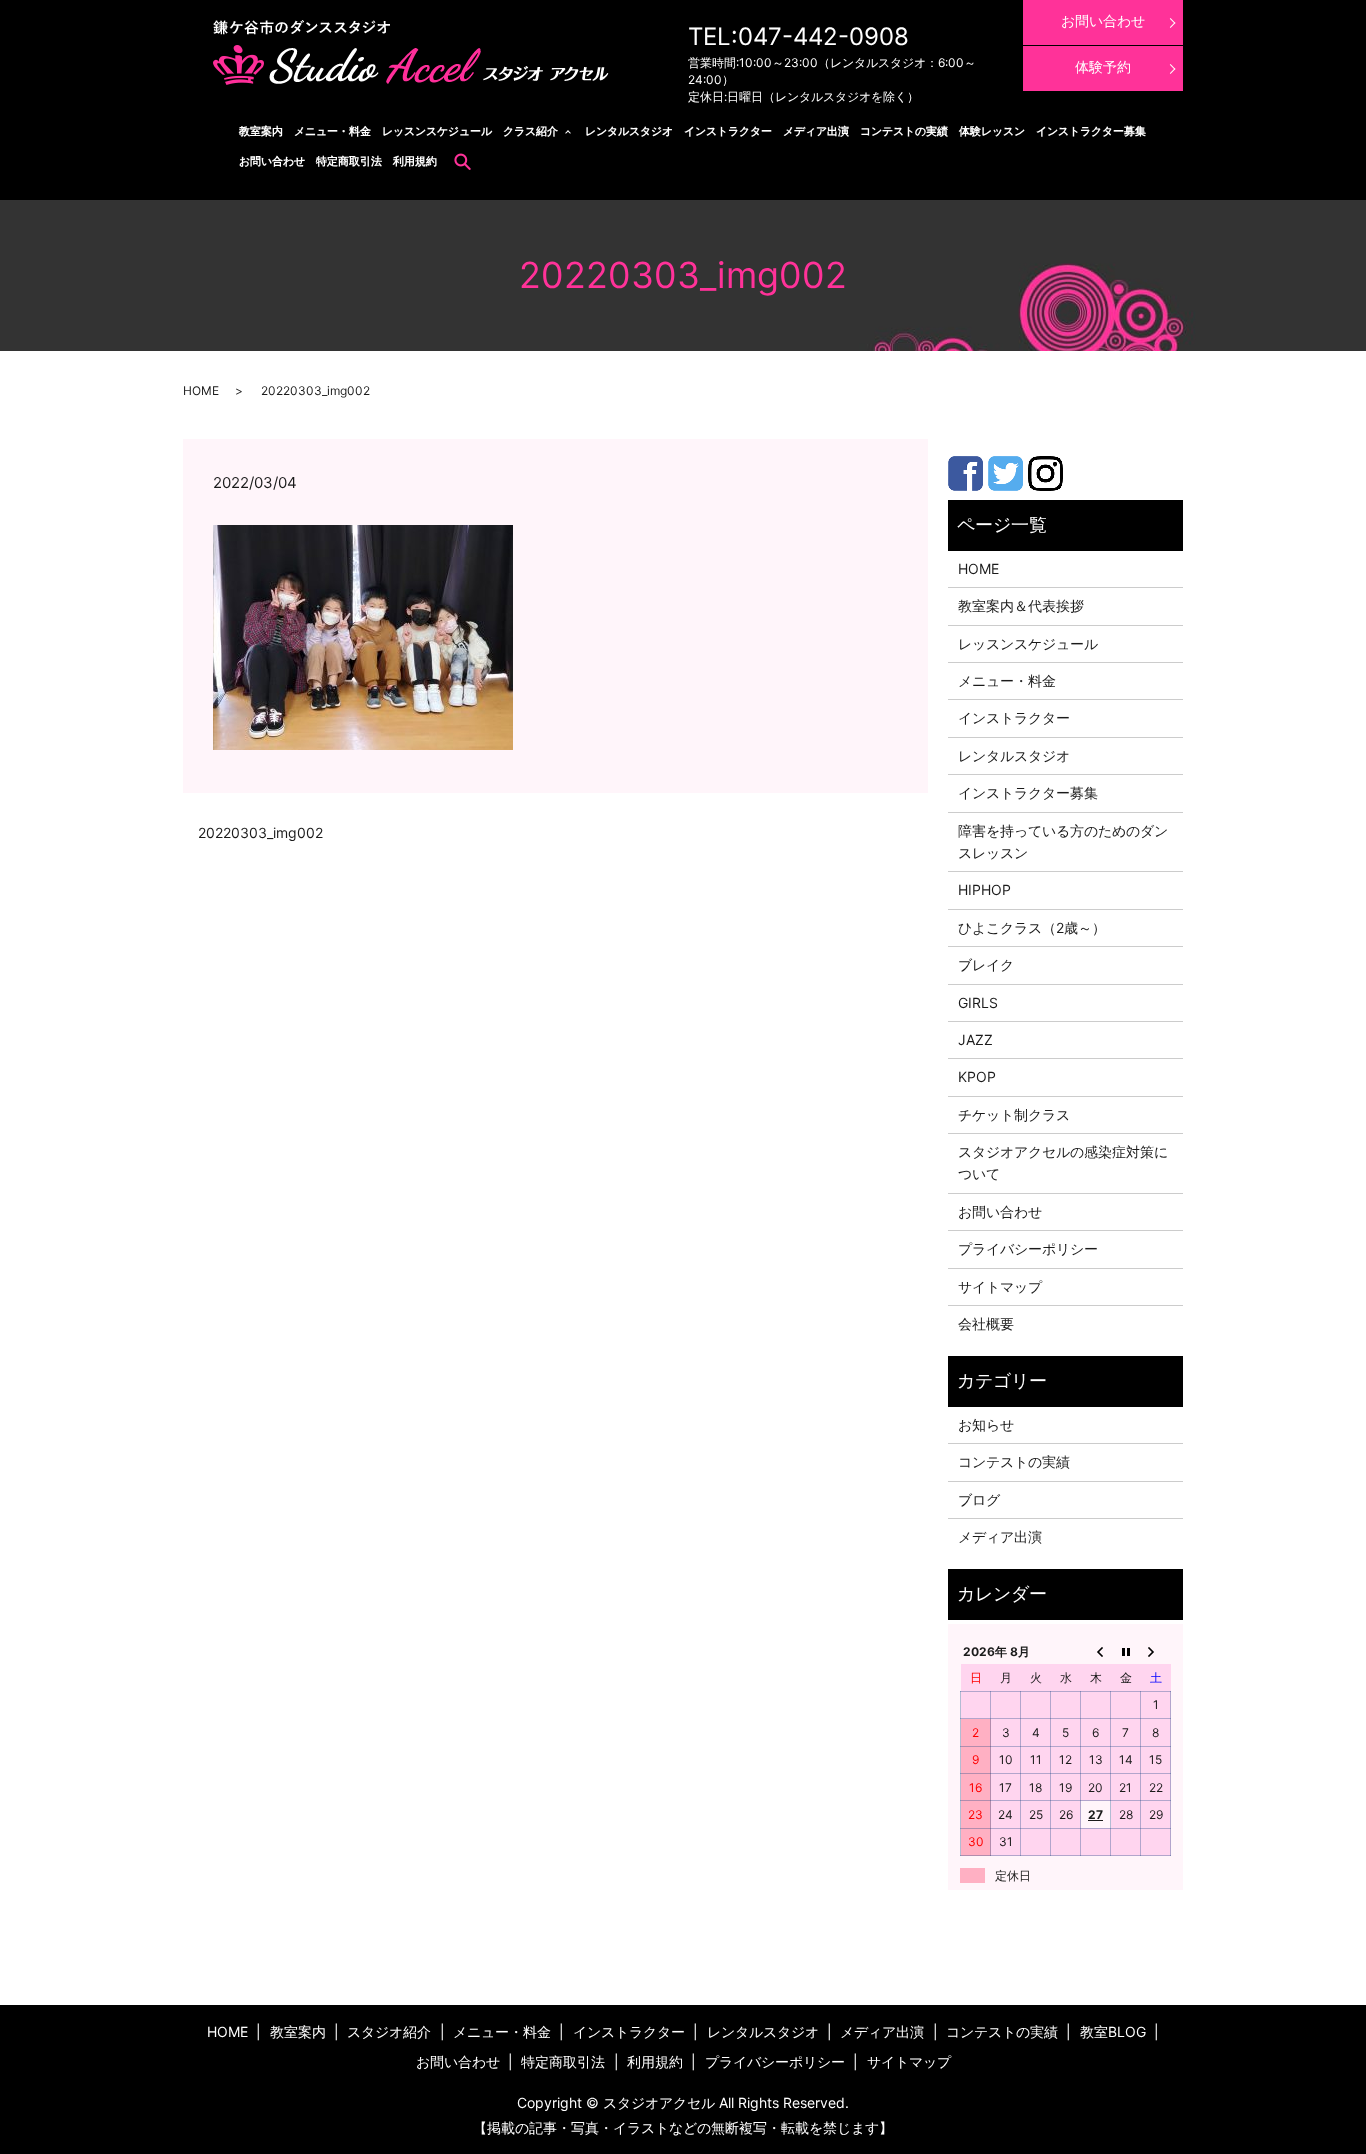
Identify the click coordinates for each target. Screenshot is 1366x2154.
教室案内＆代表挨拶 (1021, 605)
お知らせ (986, 1424)
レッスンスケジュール (437, 131)
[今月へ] (1126, 1651)
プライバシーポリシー (1028, 1248)
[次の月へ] (1156, 1651)
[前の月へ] (1096, 1651)
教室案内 (261, 131)
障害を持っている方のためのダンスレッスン (1063, 841)
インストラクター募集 (1091, 131)
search (463, 161)
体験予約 (1103, 66)
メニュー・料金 (332, 131)
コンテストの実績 (904, 131)
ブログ (979, 1499)
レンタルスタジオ (629, 131)
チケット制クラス (1014, 1114)
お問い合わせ (272, 161)
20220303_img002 (260, 832)
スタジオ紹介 (389, 2031)
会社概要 (986, 1323)
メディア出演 (816, 131)
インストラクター (728, 131)
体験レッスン (992, 131)
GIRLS (978, 1002)
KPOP (977, 1076)
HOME (201, 390)
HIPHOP (984, 889)
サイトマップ (1000, 1286)
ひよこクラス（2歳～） (1032, 927)
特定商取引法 (349, 161)
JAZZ (975, 1039)
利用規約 (415, 161)
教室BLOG (1113, 2031)
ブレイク (986, 964)
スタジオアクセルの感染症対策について (1063, 1162)
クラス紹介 (530, 131)
